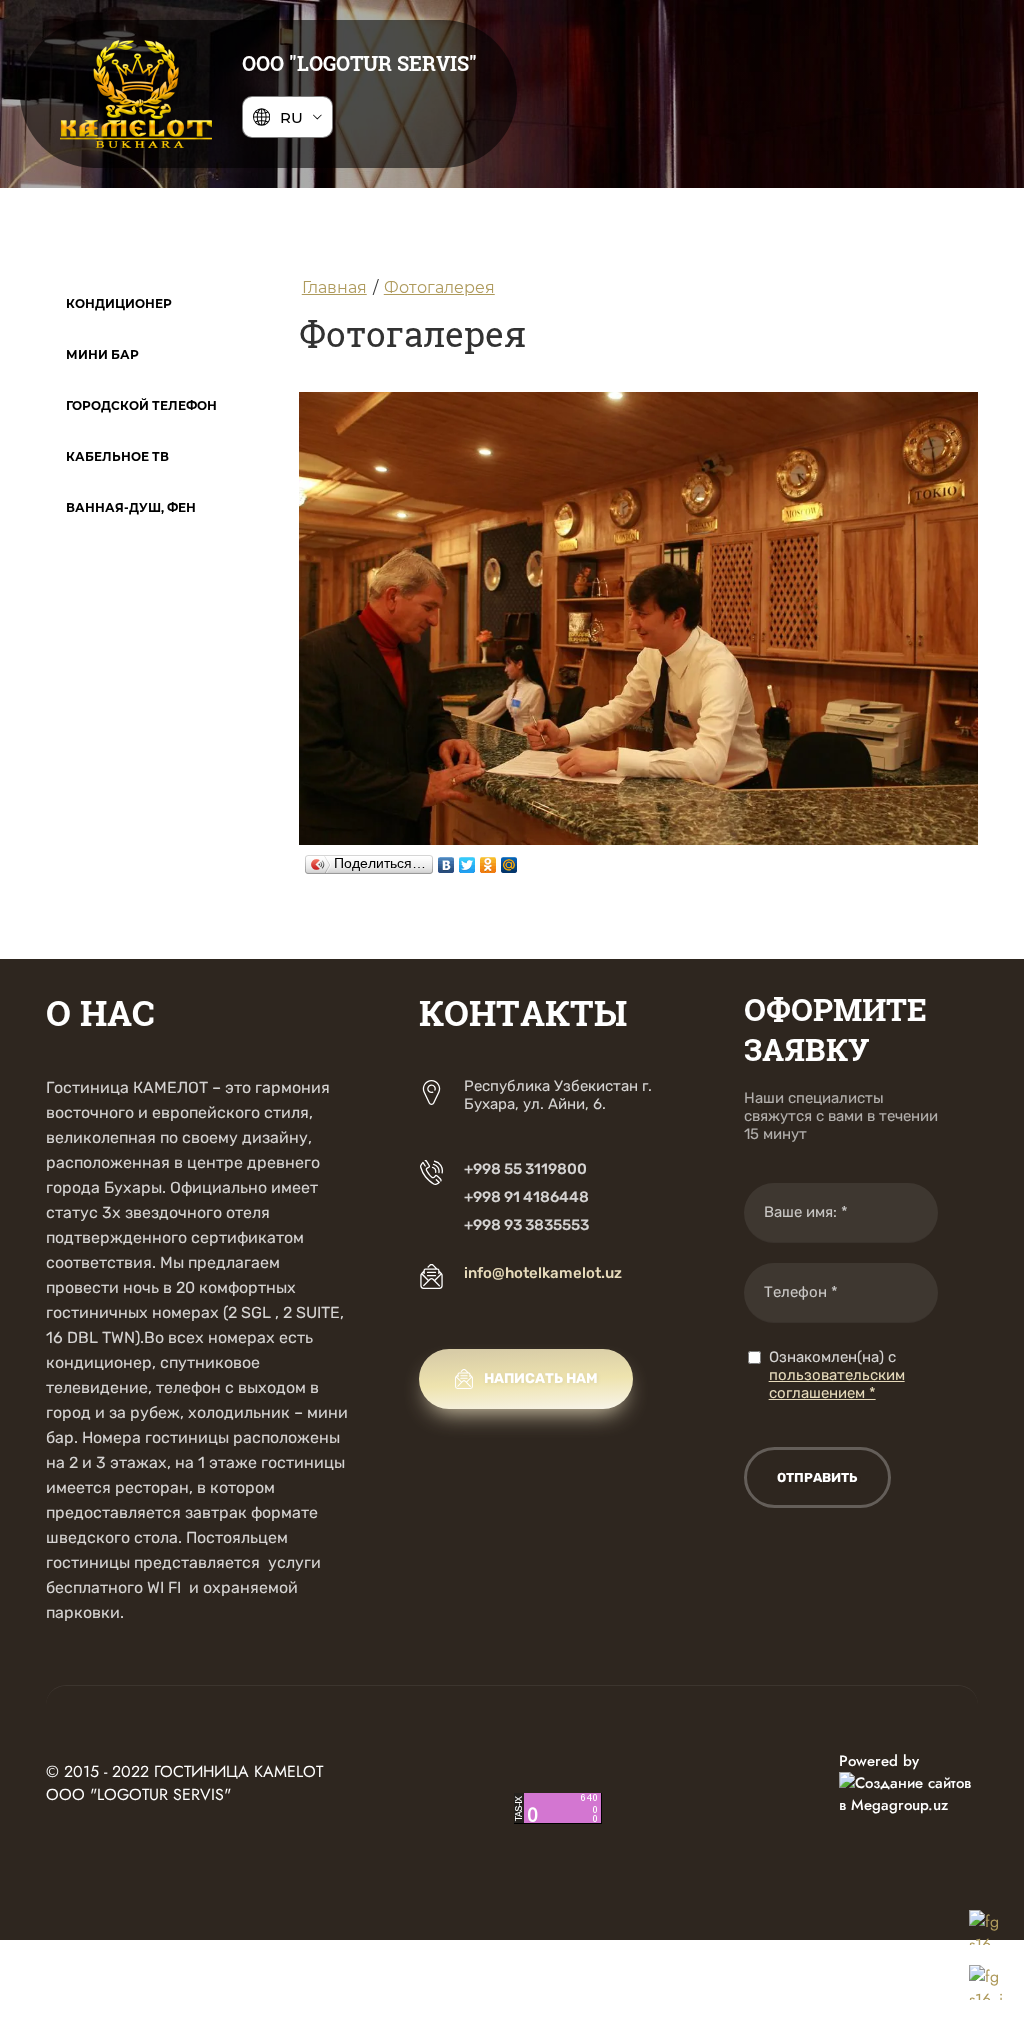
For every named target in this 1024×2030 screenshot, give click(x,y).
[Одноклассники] (488, 860)
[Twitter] (467, 860)
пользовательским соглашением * (837, 1384)
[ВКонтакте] (446, 860)
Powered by (879, 1761)
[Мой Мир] (509, 860)
